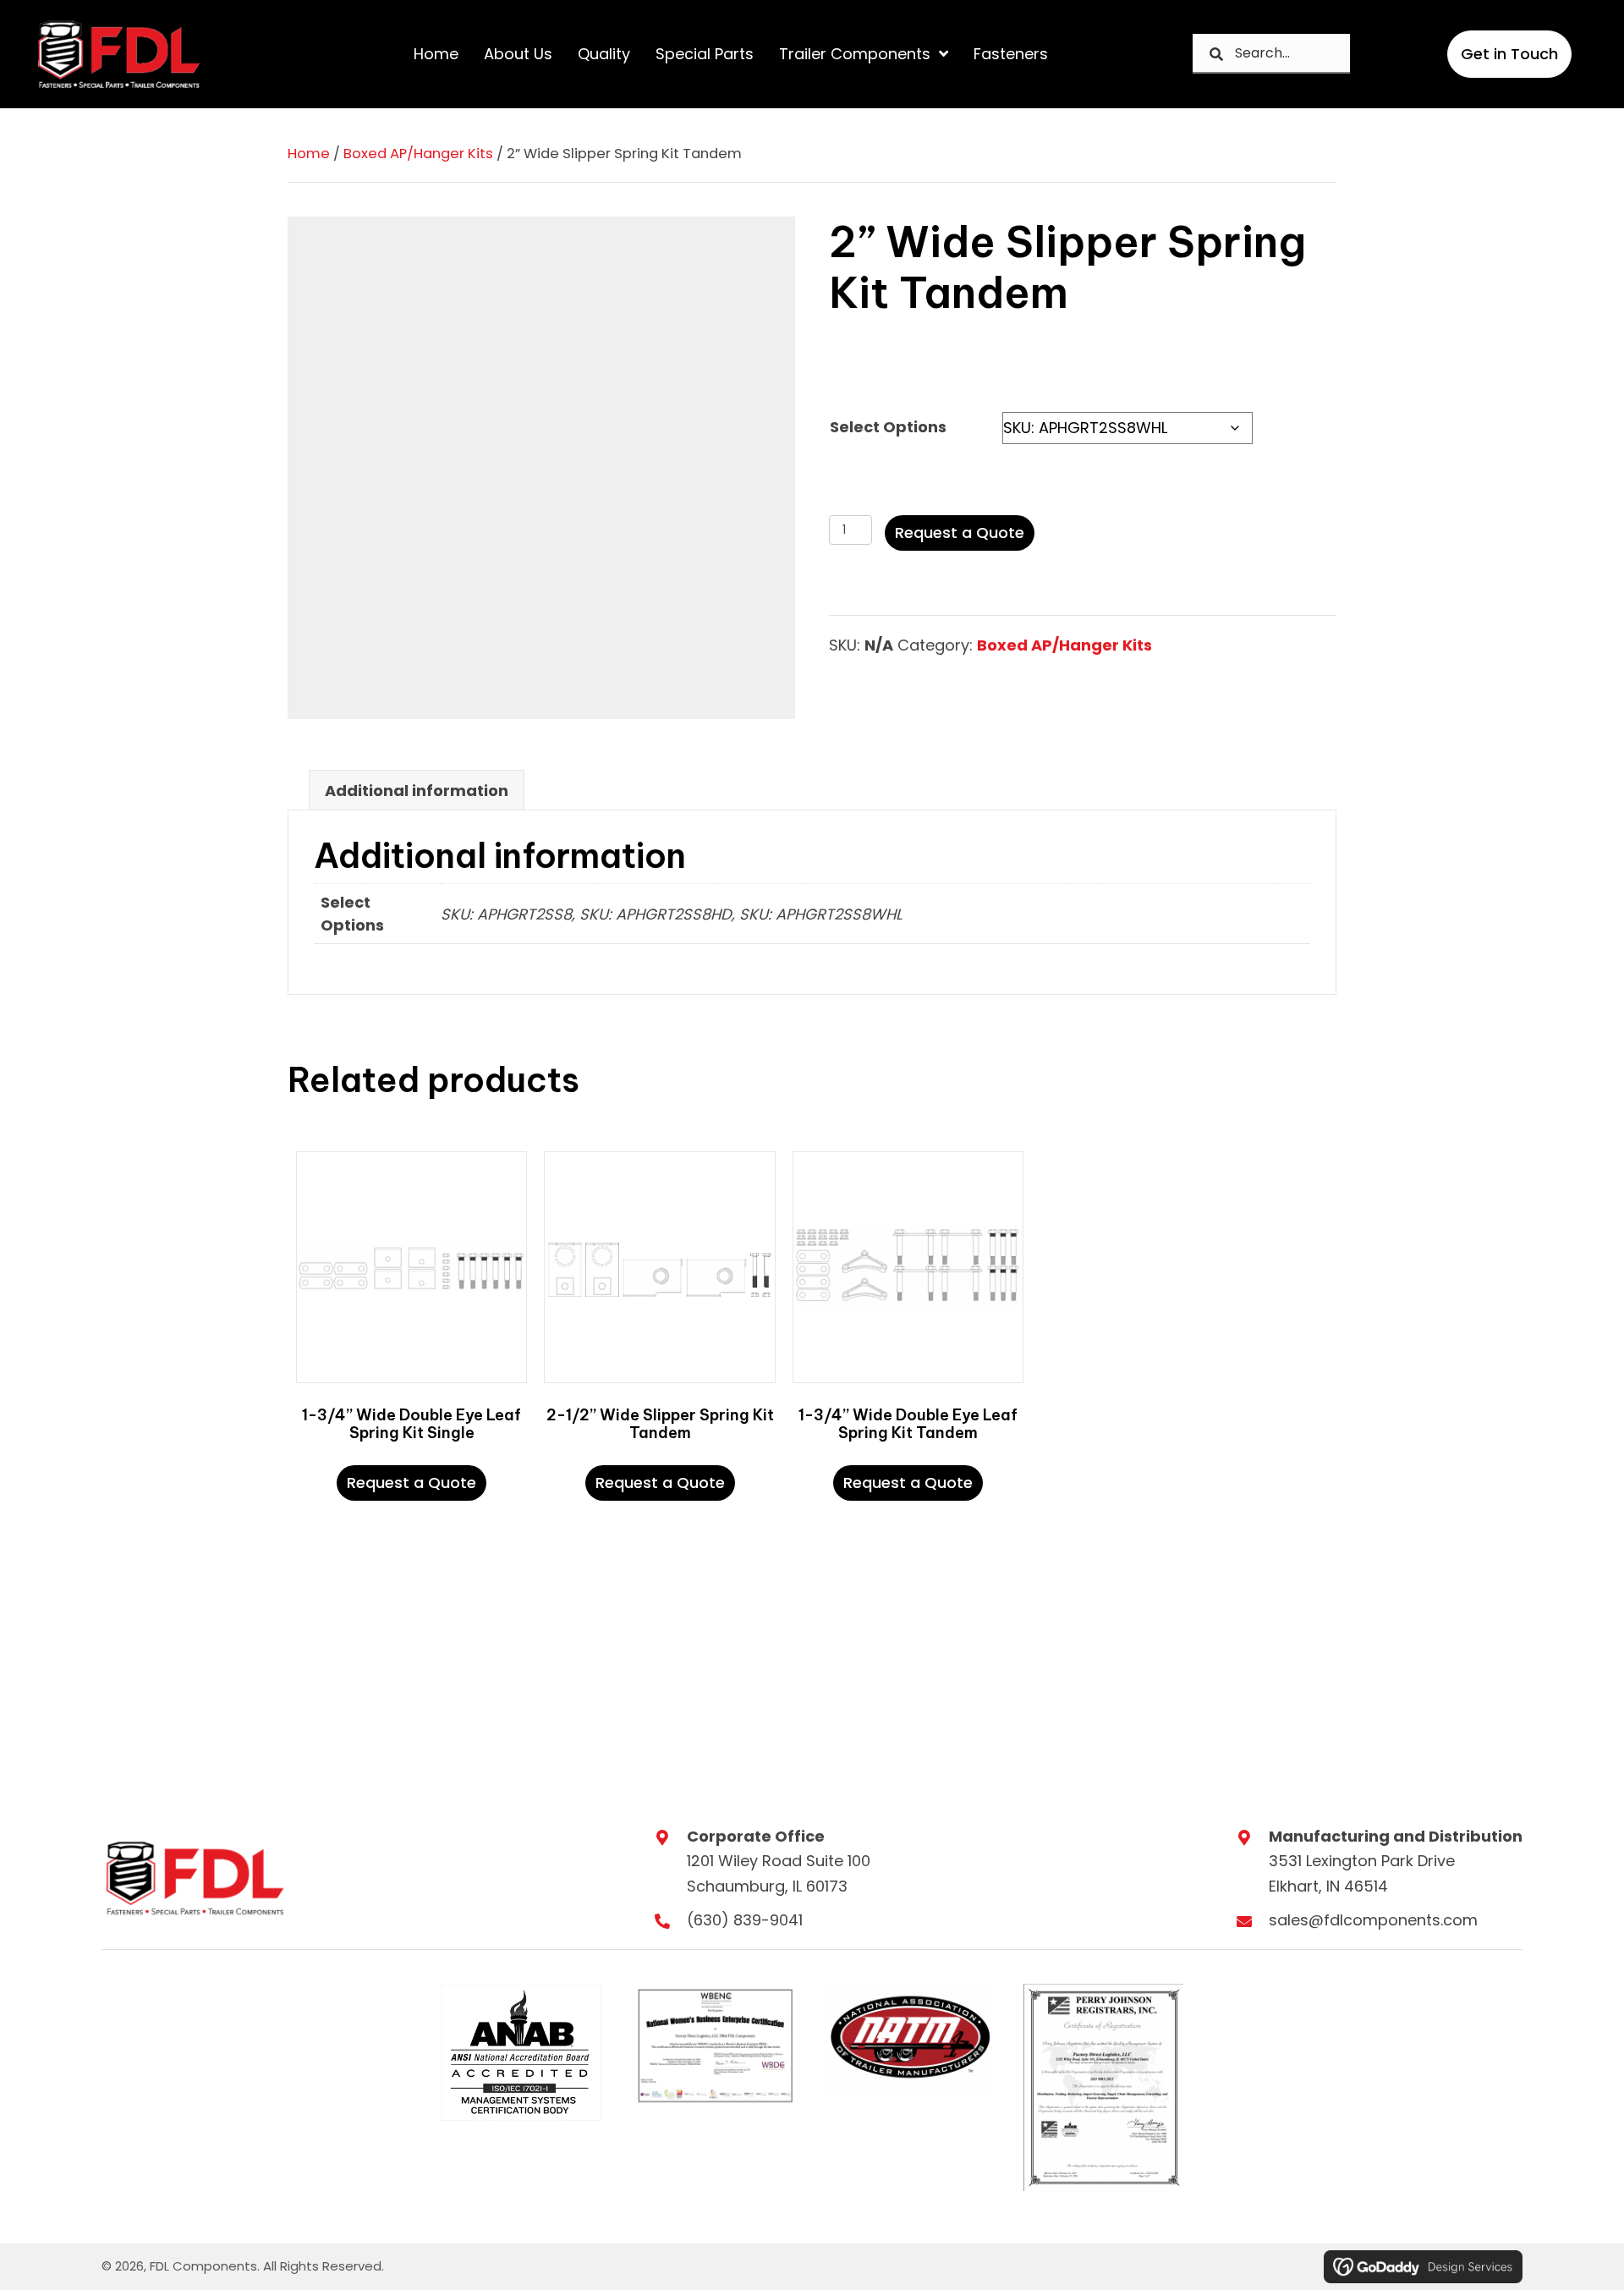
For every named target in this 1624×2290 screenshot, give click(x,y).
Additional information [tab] (417, 791)
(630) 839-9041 (745, 1920)
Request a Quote (960, 533)
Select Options (888, 427)
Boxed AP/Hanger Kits (418, 154)
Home (309, 154)
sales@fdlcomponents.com (1373, 1920)
